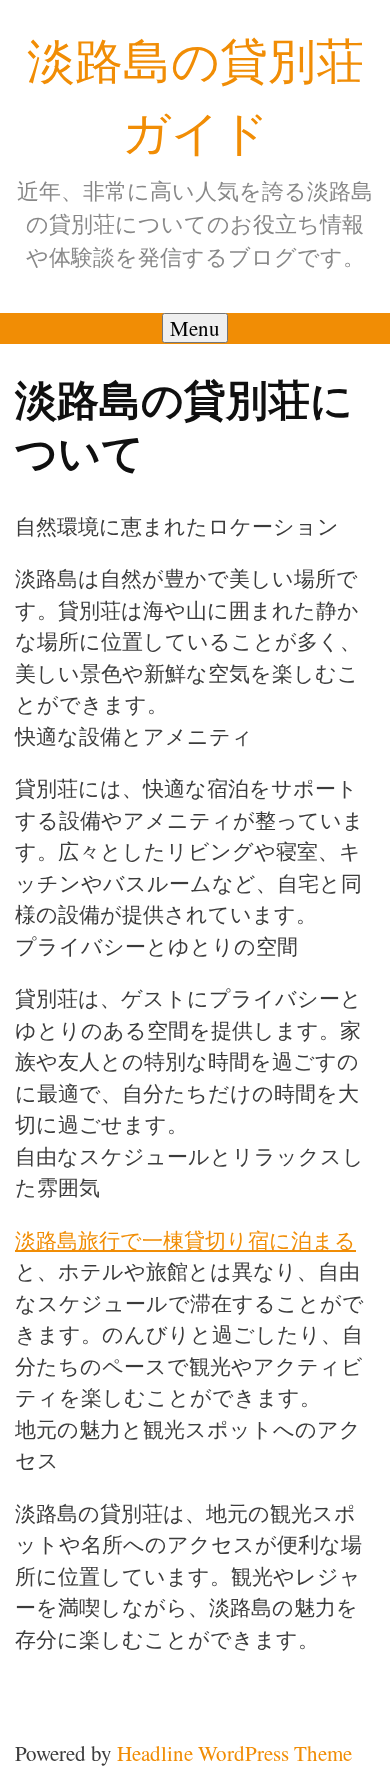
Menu (195, 328)
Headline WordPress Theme (234, 1753)
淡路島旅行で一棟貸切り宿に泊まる (185, 1240)
